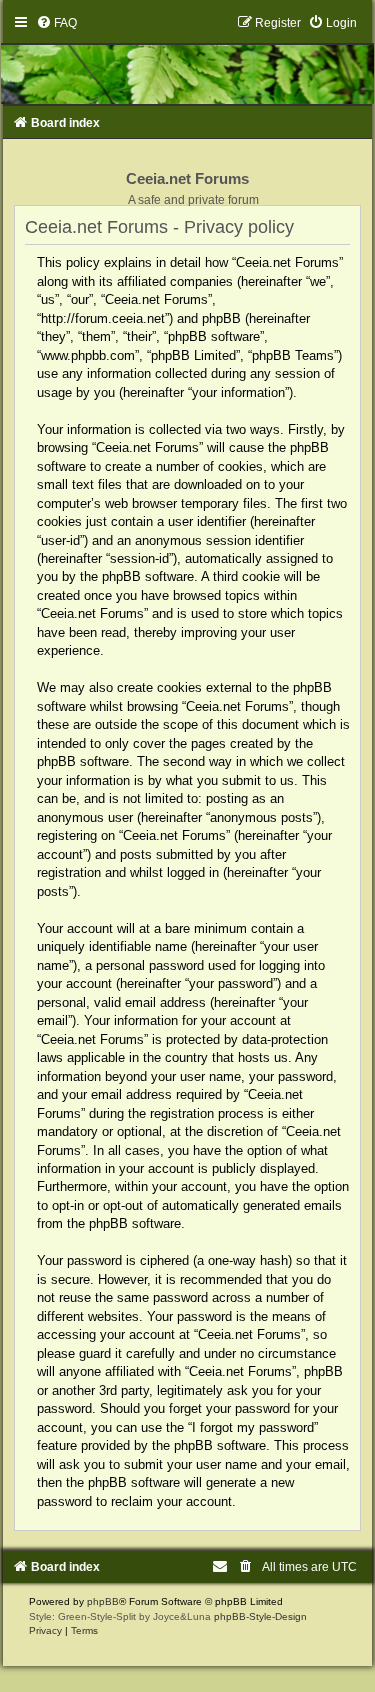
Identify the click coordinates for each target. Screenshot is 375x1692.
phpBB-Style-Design (260, 1616)
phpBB (103, 1601)
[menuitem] (56, 23)
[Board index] (188, 59)
